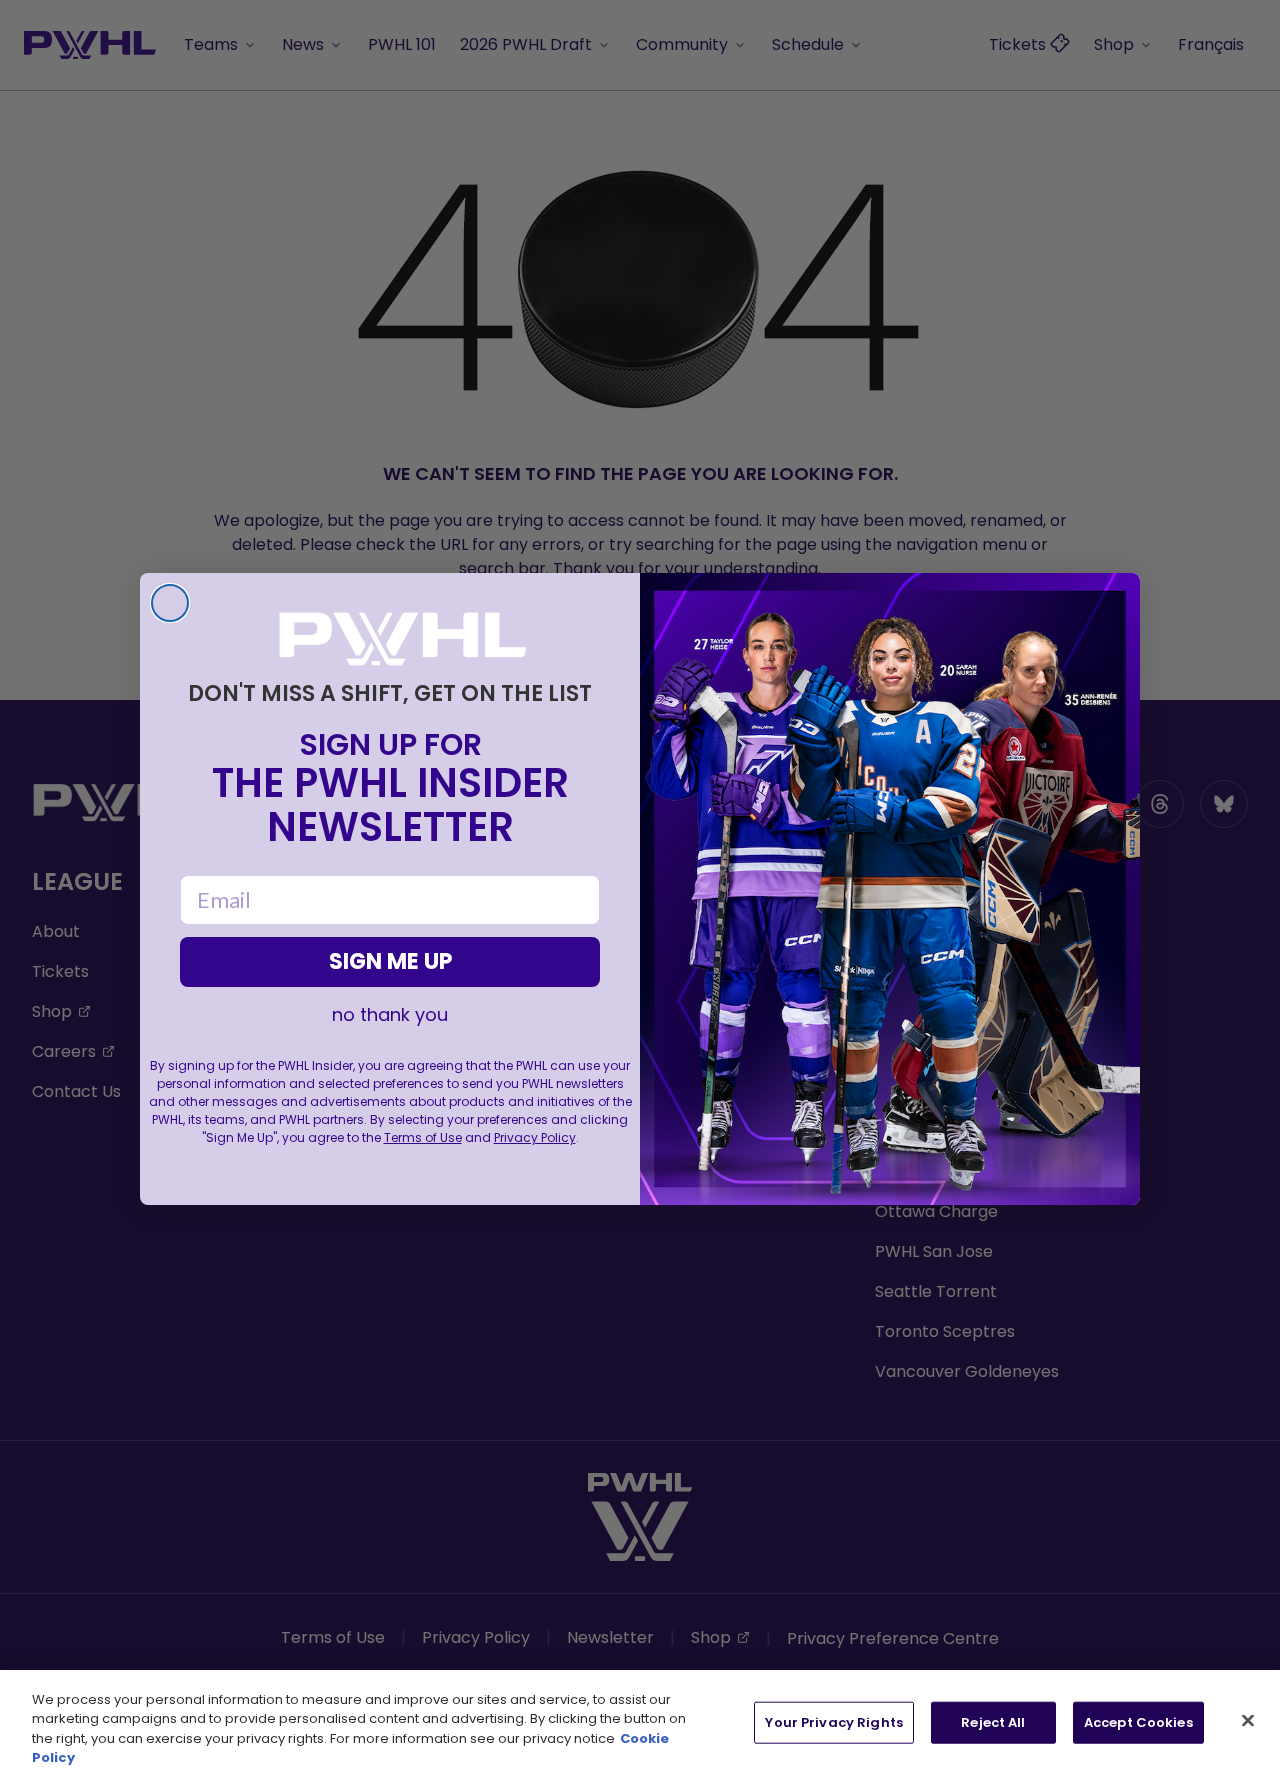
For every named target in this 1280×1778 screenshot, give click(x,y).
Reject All (993, 1722)
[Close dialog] (170, 603)
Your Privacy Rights (833, 1722)
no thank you (390, 1015)
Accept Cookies (1138, 1722)
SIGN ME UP (390, 961)
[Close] (1248, 1720)
